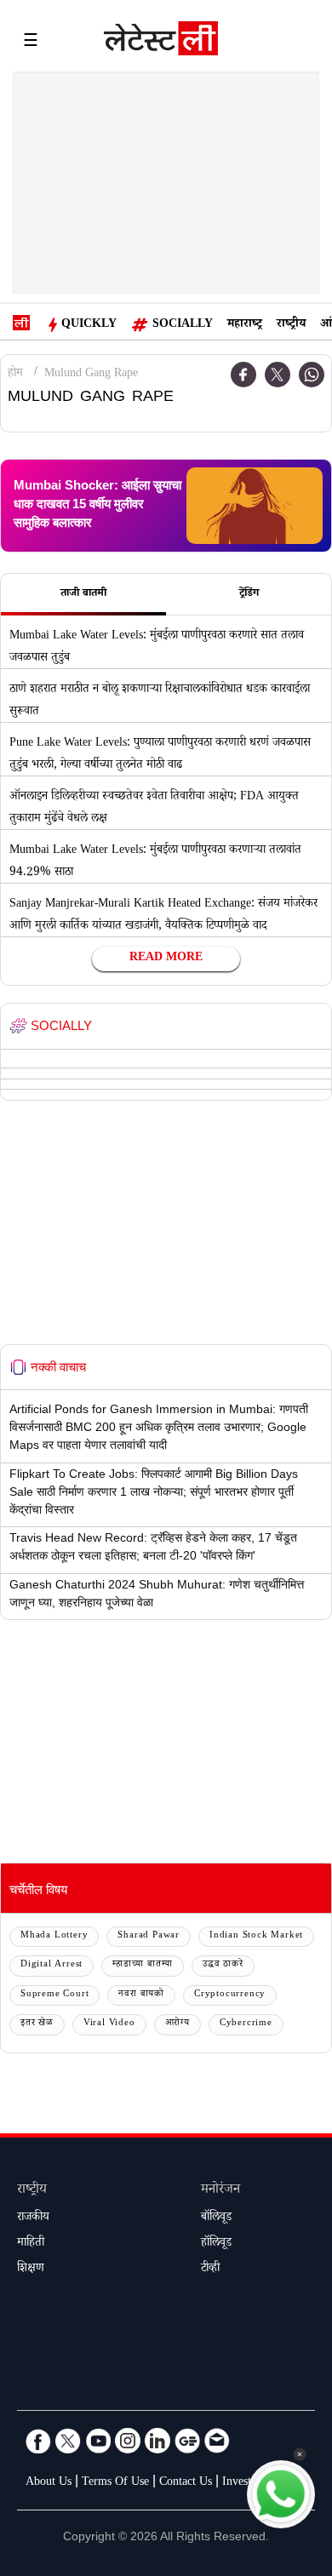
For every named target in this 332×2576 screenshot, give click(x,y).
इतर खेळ (37, 2024)
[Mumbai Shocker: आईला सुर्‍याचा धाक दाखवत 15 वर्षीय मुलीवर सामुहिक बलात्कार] (255, 506)
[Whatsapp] (312, 375)
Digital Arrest (52, 1965)
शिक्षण (31, 2270)
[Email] (217, 2441)
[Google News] (187, 2441)
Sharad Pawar (149, 1936)
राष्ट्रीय (291, 325)
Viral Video (109, 2024)
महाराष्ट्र (245, 325)
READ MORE (166, 959)
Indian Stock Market (256, 1936)
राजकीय (33, 2218)
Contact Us (186, 2483)
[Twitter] (278, 375)
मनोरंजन (220, 2191)
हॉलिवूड (216, 2244)
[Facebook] (38, 2441)
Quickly (89, 325)
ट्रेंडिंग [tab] (249, 594)
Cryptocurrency (230, 1995)
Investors (244, 2483)
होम (15, 375)
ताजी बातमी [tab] (83, 594)
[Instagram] (128, 2441)
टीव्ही (210, 2270)
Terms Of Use (115, 2483)
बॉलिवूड (216, 2218)
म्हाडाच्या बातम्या (143, 1965)
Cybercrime (246, 2024)
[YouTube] (98, 2441)
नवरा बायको (141, 1995)
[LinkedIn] (157, 2441)
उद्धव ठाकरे (223, 1965)
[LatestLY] (161, 43)
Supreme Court (54, 1995)
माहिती (31, 2244)
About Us (49, 2483)
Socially (183, 325)
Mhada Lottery (54, 1936)
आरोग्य (177, 2024)
